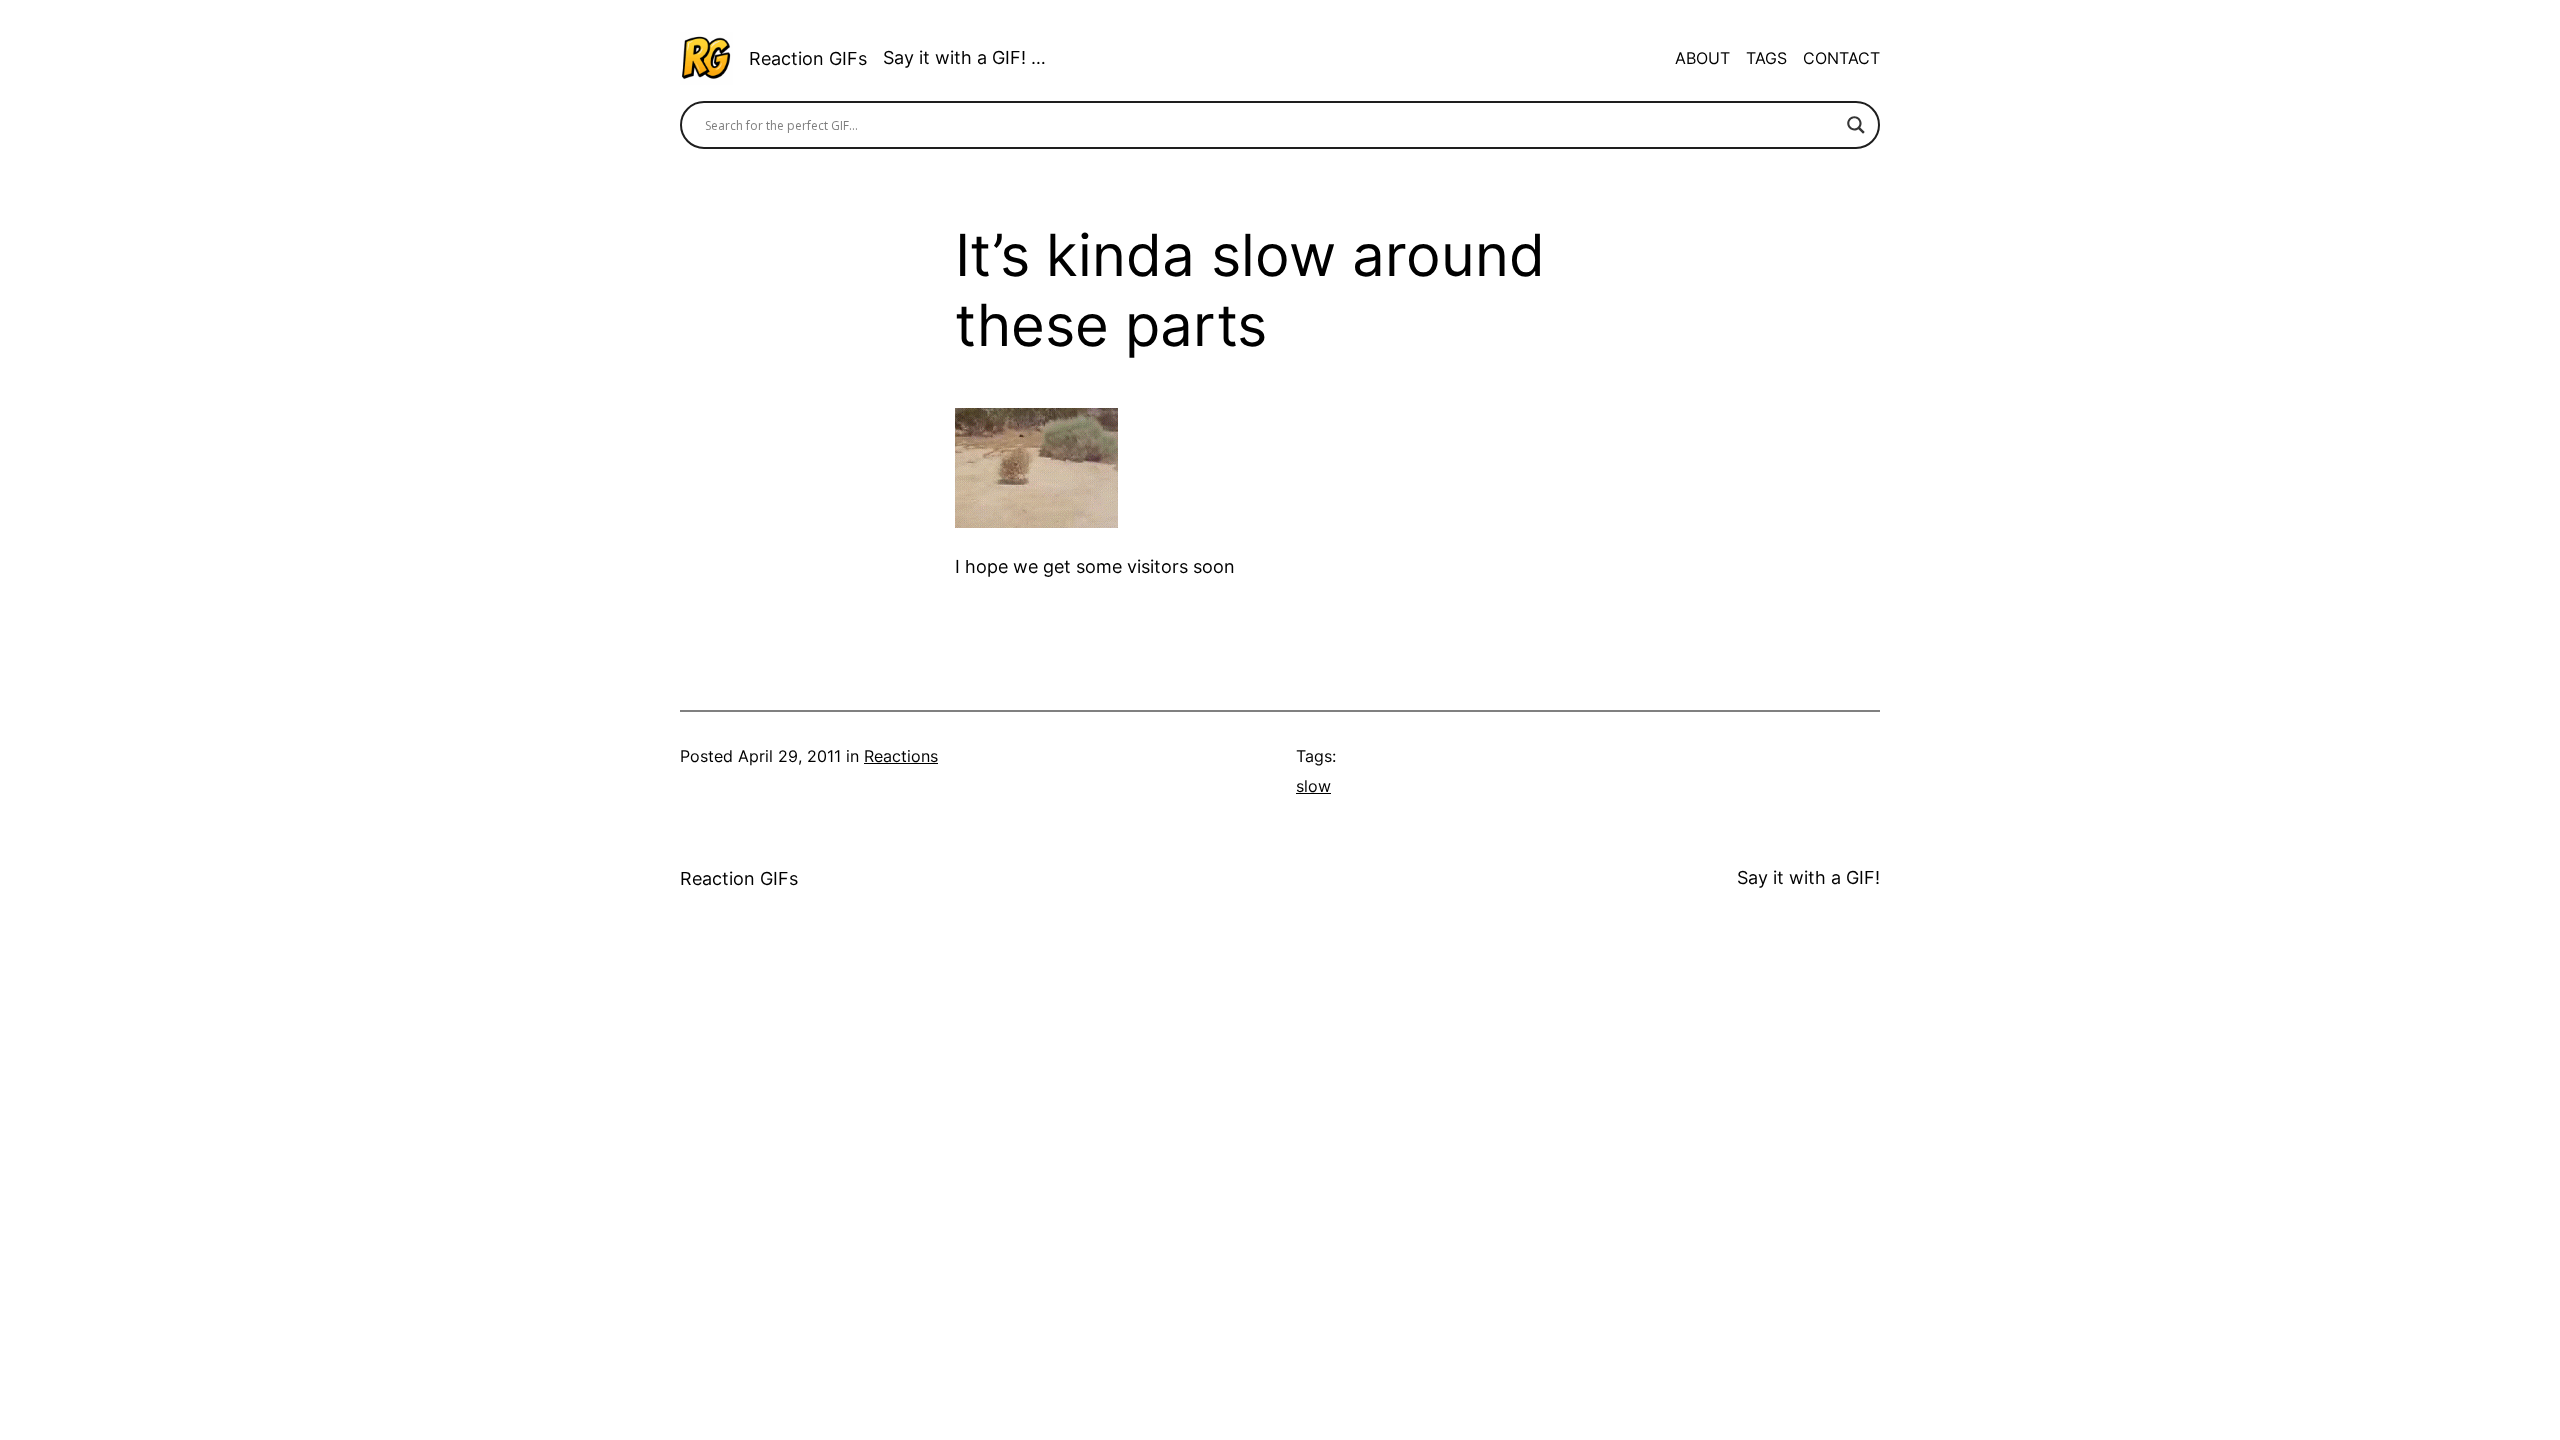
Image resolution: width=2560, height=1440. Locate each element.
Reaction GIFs (808, 58)
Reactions (901, 756)
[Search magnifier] (1856, 125)
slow (1313, 786)
